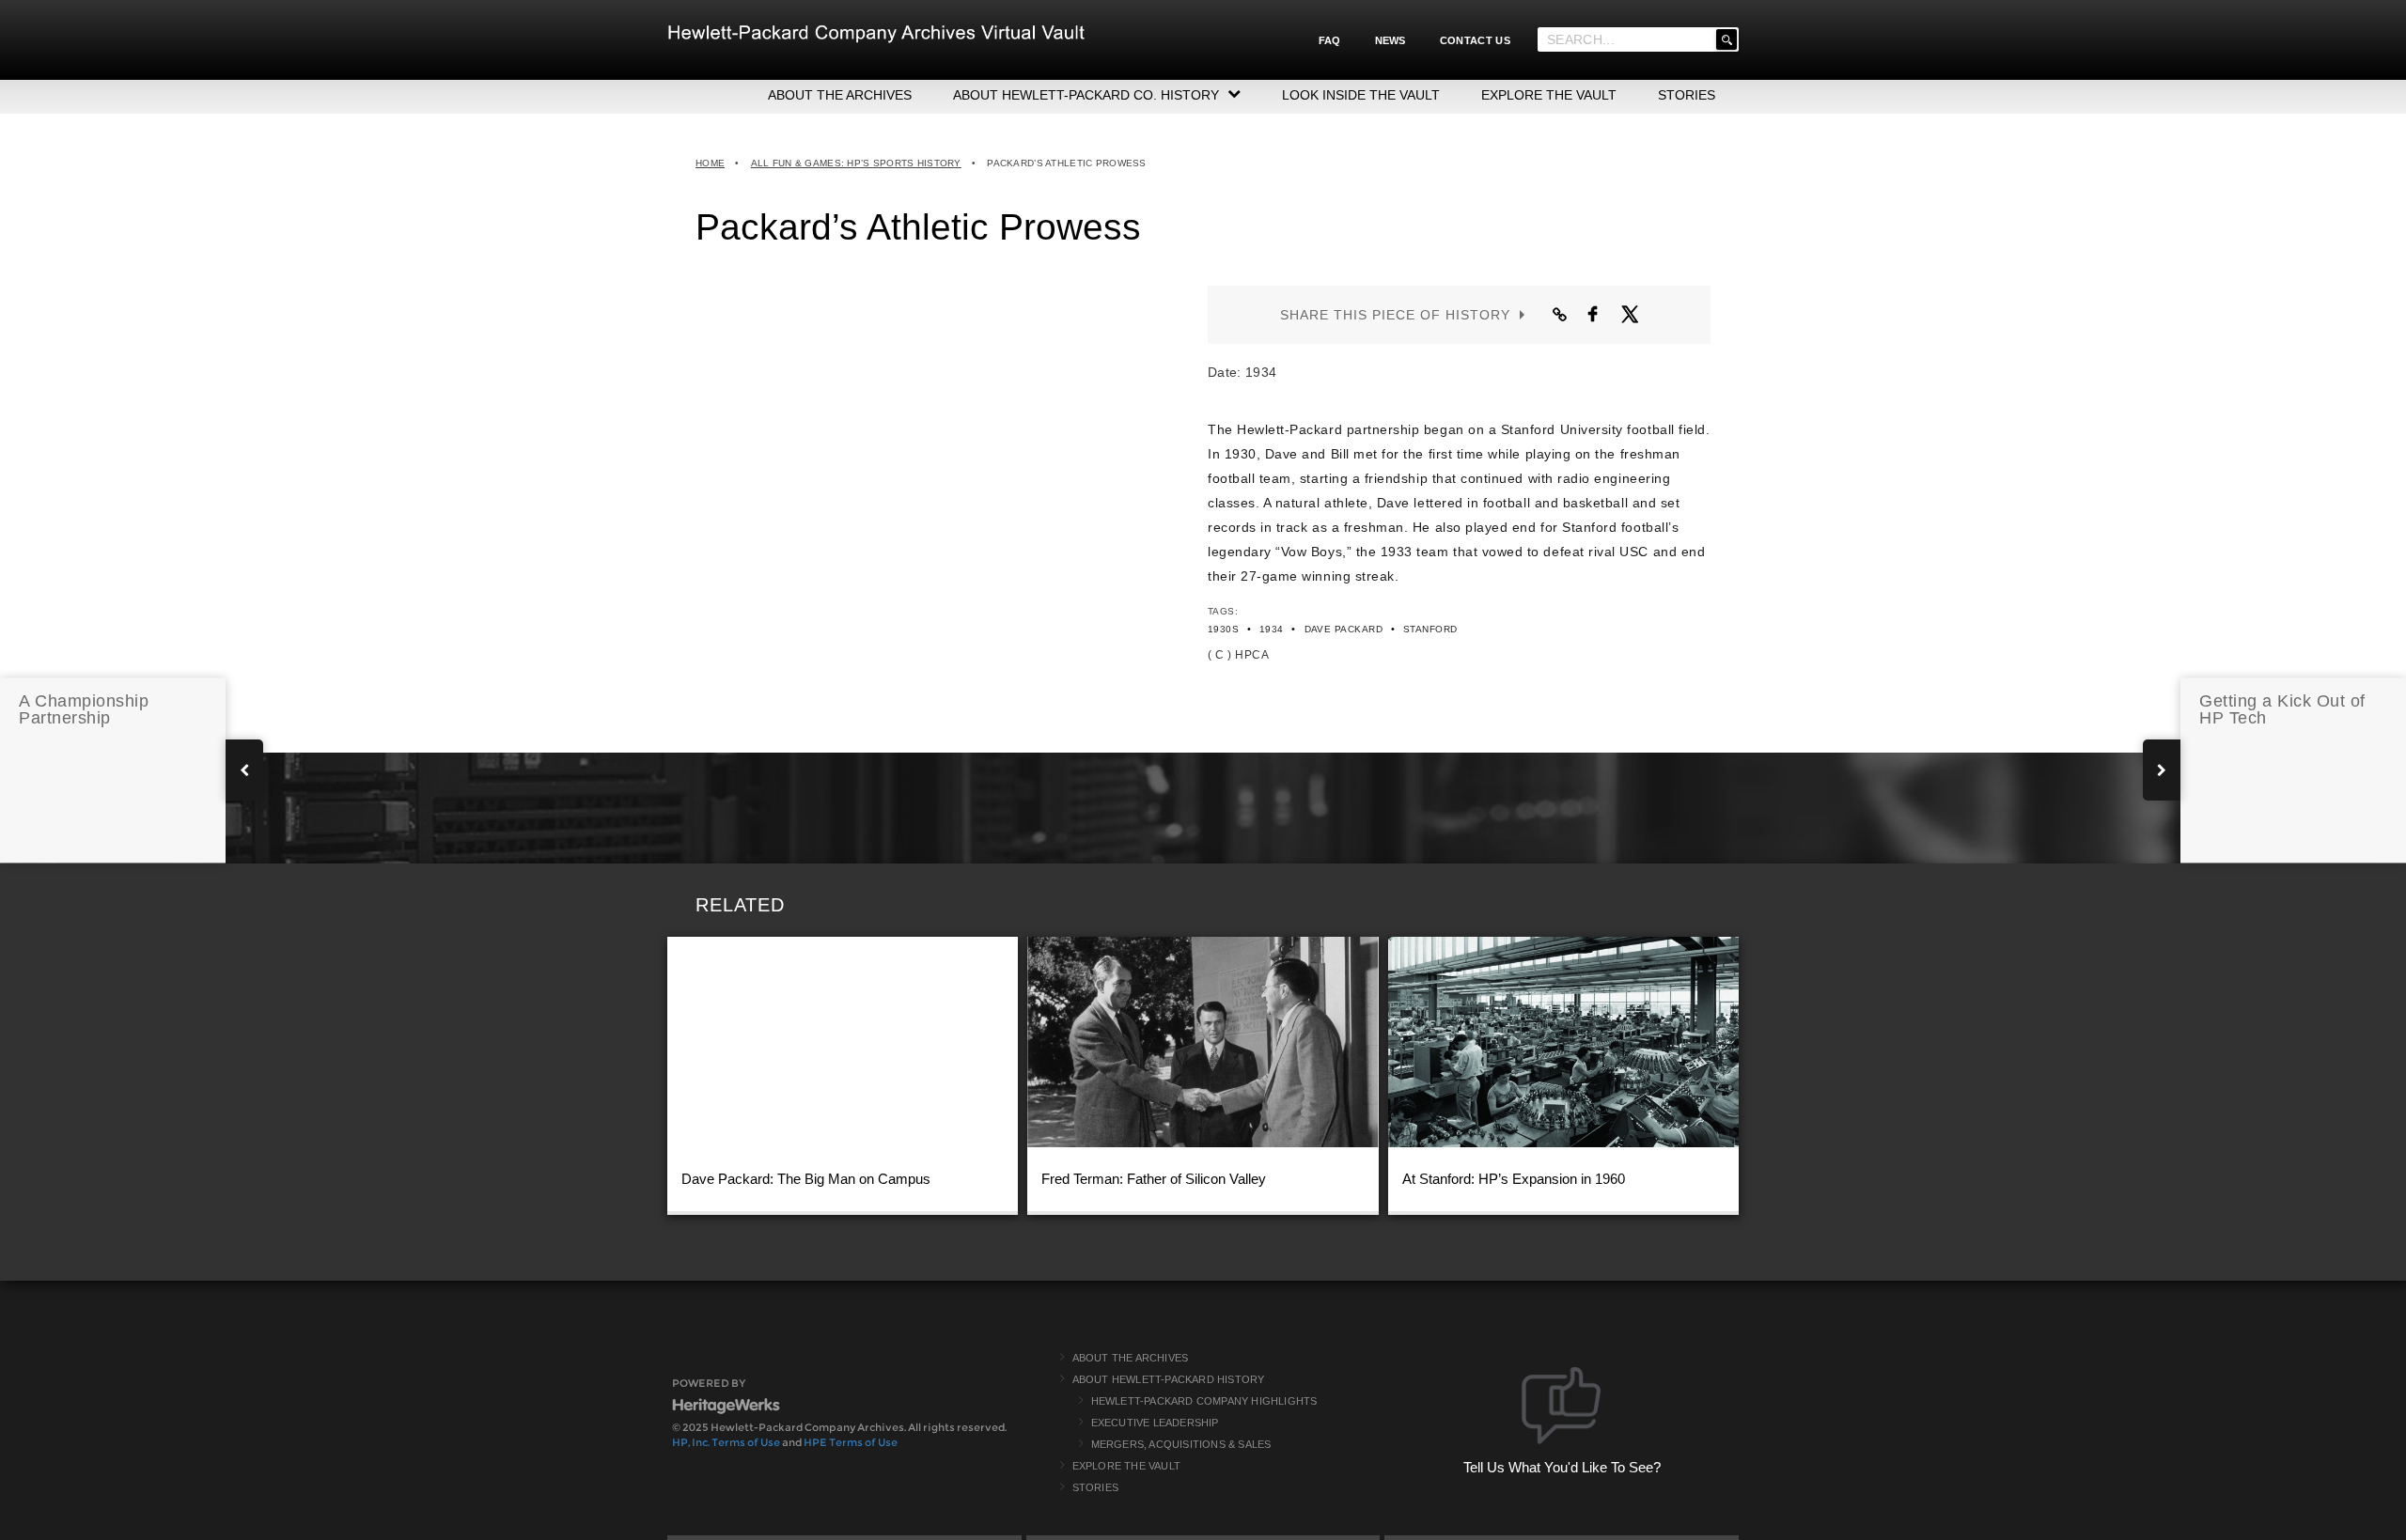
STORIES (1687, 95)
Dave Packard (1344, 629)
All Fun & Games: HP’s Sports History (856, 163)
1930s (1223, 629)
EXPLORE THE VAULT (1549, 95)
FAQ (1330, 40)
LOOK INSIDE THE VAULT (1361, 95)
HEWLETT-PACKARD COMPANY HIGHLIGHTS (1204, 1401)
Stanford (1430, 629)
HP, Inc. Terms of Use (726, 1442)
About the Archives (1131, 1358)
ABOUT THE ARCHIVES (840, 95)
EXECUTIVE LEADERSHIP (1155, 1423)
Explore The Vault (1126, 1466)
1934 (1272, 629)
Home (710, 163)
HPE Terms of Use (851, 1442)
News (1390, 40)
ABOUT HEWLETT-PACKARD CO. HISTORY (1086, 95)
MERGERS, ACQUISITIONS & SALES (1181, 1444)
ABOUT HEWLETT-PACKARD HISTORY (1169, 1379)
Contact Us (1475, 40)
